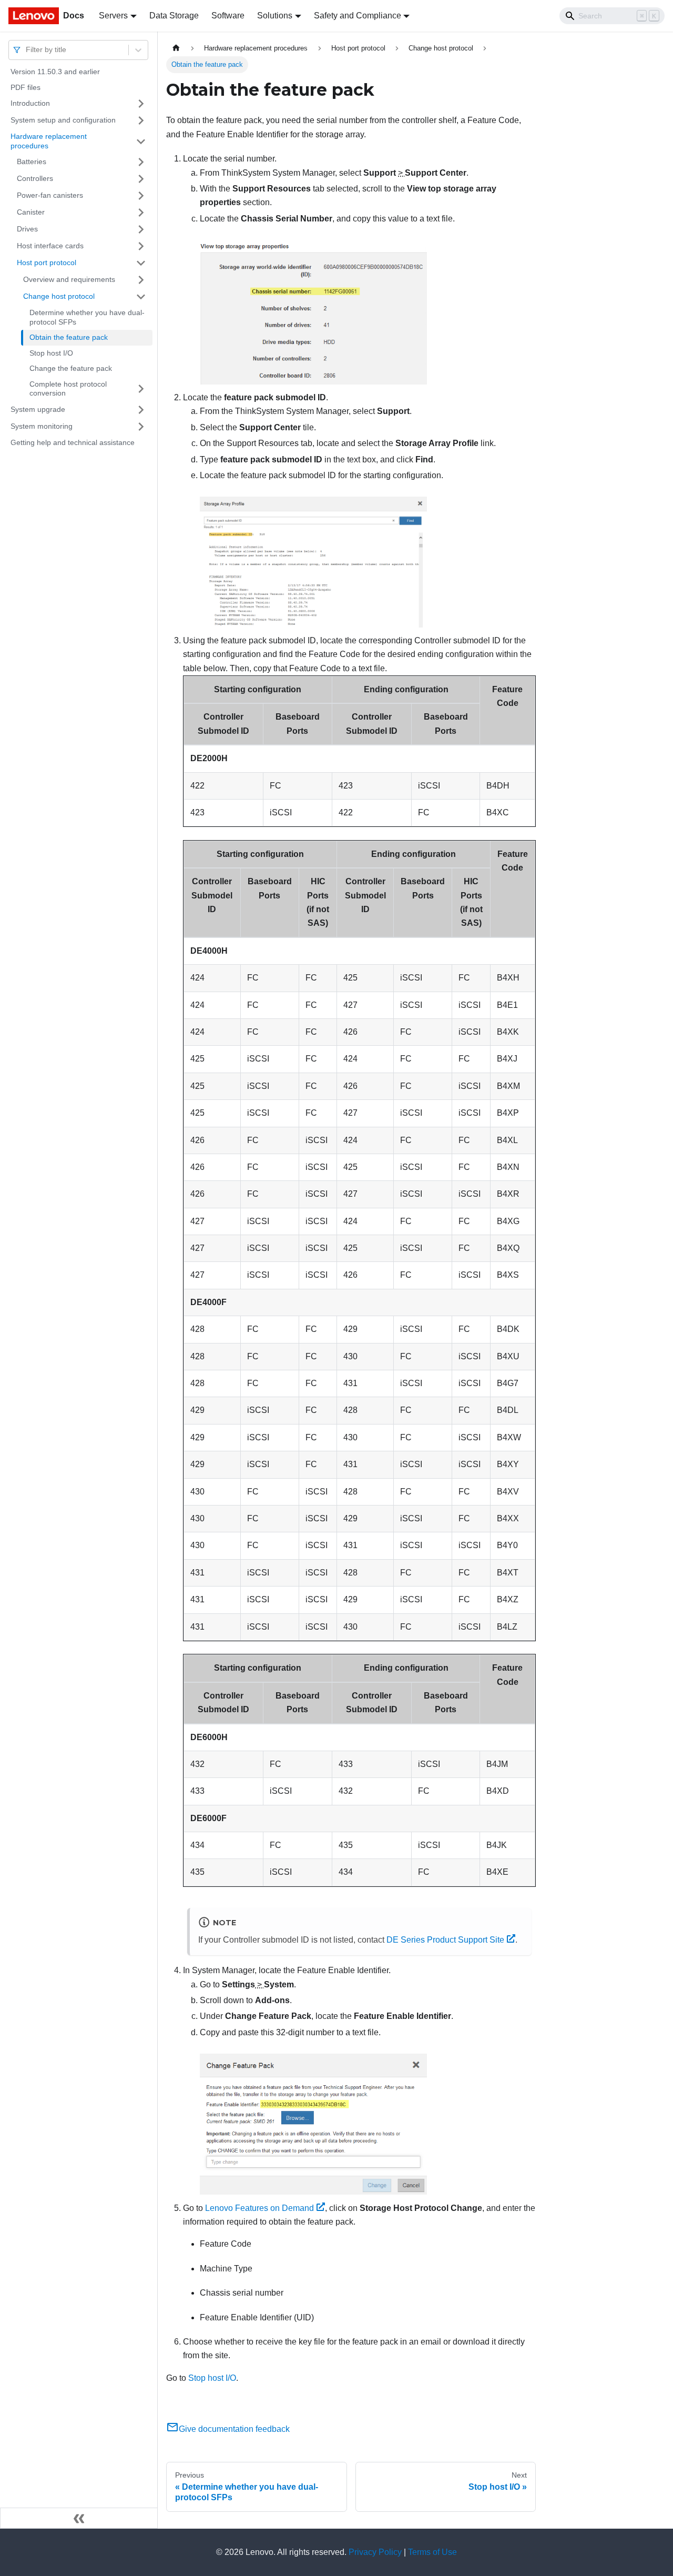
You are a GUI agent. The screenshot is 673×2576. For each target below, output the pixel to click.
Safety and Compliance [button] (358, 16)
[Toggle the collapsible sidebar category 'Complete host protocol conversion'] (141, 389)
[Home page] (176, 48)
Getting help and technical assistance (73, 442)
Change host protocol (59, 296)
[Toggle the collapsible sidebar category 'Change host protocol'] (141, 297)
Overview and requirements (69, 279)
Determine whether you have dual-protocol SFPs (87, 317)
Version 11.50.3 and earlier (55, 72)
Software (228, 16)
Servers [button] (113, 16)
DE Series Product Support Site (445, 1940)
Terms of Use (432, 2552)
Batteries (32, 161)
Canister (31, 212)
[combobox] (27, 50)
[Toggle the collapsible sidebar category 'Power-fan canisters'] (141, 196)
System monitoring (42, 426)
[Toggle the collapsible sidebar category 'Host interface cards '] (141, 246)
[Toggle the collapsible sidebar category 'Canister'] (141, 213)
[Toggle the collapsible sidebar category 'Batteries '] (141, 162)
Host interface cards (50, 246)
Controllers (35, 178)
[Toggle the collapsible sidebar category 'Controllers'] (141, 179)
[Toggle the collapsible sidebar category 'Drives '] (141, 229)
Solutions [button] (275, 16)
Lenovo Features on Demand (259, 2208)
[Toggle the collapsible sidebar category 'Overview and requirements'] (141, 280)
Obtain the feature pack (69, 337)
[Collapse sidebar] (79, 2518)
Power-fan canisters (50, 195)
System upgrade (38, 409)
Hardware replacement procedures (49, 141)
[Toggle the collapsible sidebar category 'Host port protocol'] (141, 263)
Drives (27, 229)
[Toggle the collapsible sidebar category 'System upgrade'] (141, 410)
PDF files (26, 87)
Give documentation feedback (234, 2429)
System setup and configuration (63, 120)
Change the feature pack (71, 368)
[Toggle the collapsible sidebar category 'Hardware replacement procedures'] (141, 141)
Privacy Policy (375, 2552)
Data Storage (174, 16)
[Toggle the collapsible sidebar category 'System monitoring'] (141, 427)
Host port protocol (47, 262)
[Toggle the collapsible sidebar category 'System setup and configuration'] (141, 120)
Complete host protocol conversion (68, 389)
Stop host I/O (51, 353)
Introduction (30, 103)
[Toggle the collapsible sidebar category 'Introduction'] (141, 104)
